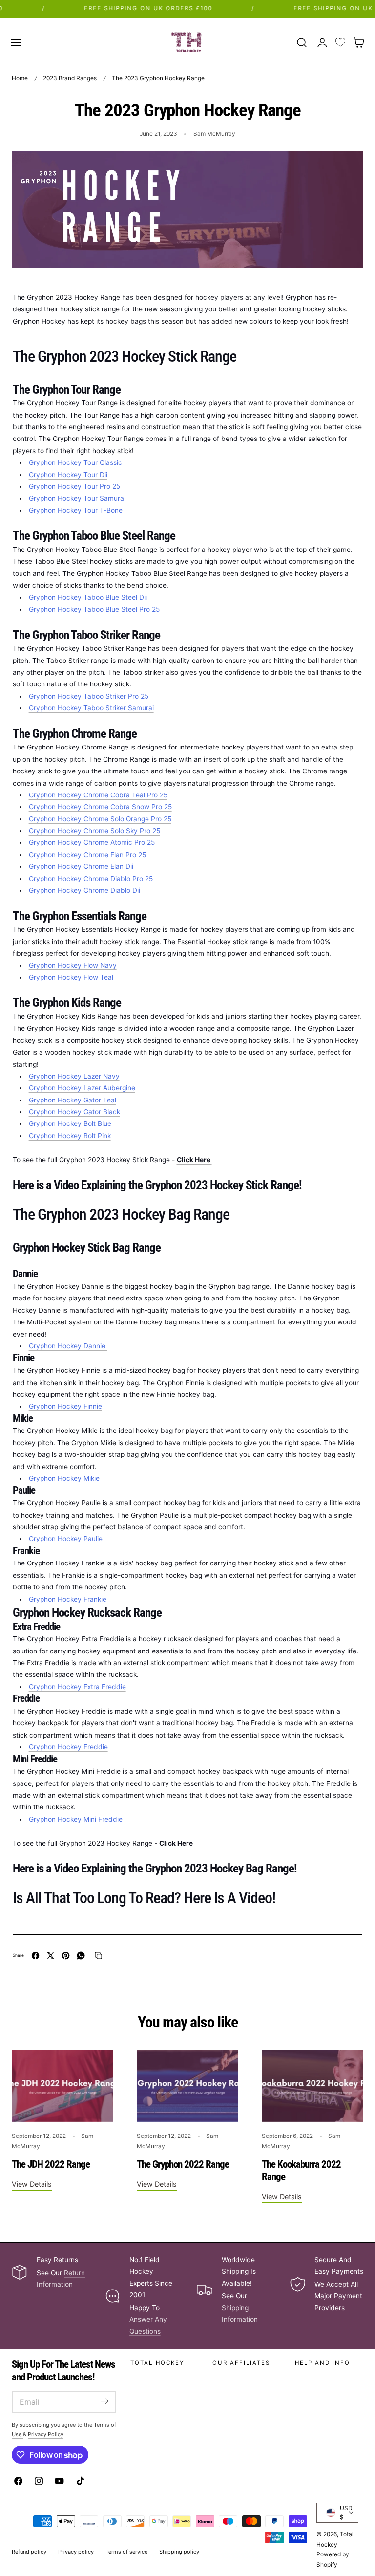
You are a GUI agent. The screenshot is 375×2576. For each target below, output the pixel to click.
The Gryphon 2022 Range (183, 2164)
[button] (16, 42)
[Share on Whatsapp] (81, 1955)
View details (32, 2184)
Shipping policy (179, 2552)
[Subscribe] (104, 2401)
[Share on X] (51, 1955)
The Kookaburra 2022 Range (301, 2171)
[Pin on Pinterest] (66, 1955)
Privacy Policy (46, 2434)
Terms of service (126, 2552)
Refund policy (29, 2552)
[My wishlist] (340, 43)
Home (20, 78)
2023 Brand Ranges (70, 78)
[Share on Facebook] (35, 1955)
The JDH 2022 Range (51, 2164)
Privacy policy (76, 2552)
